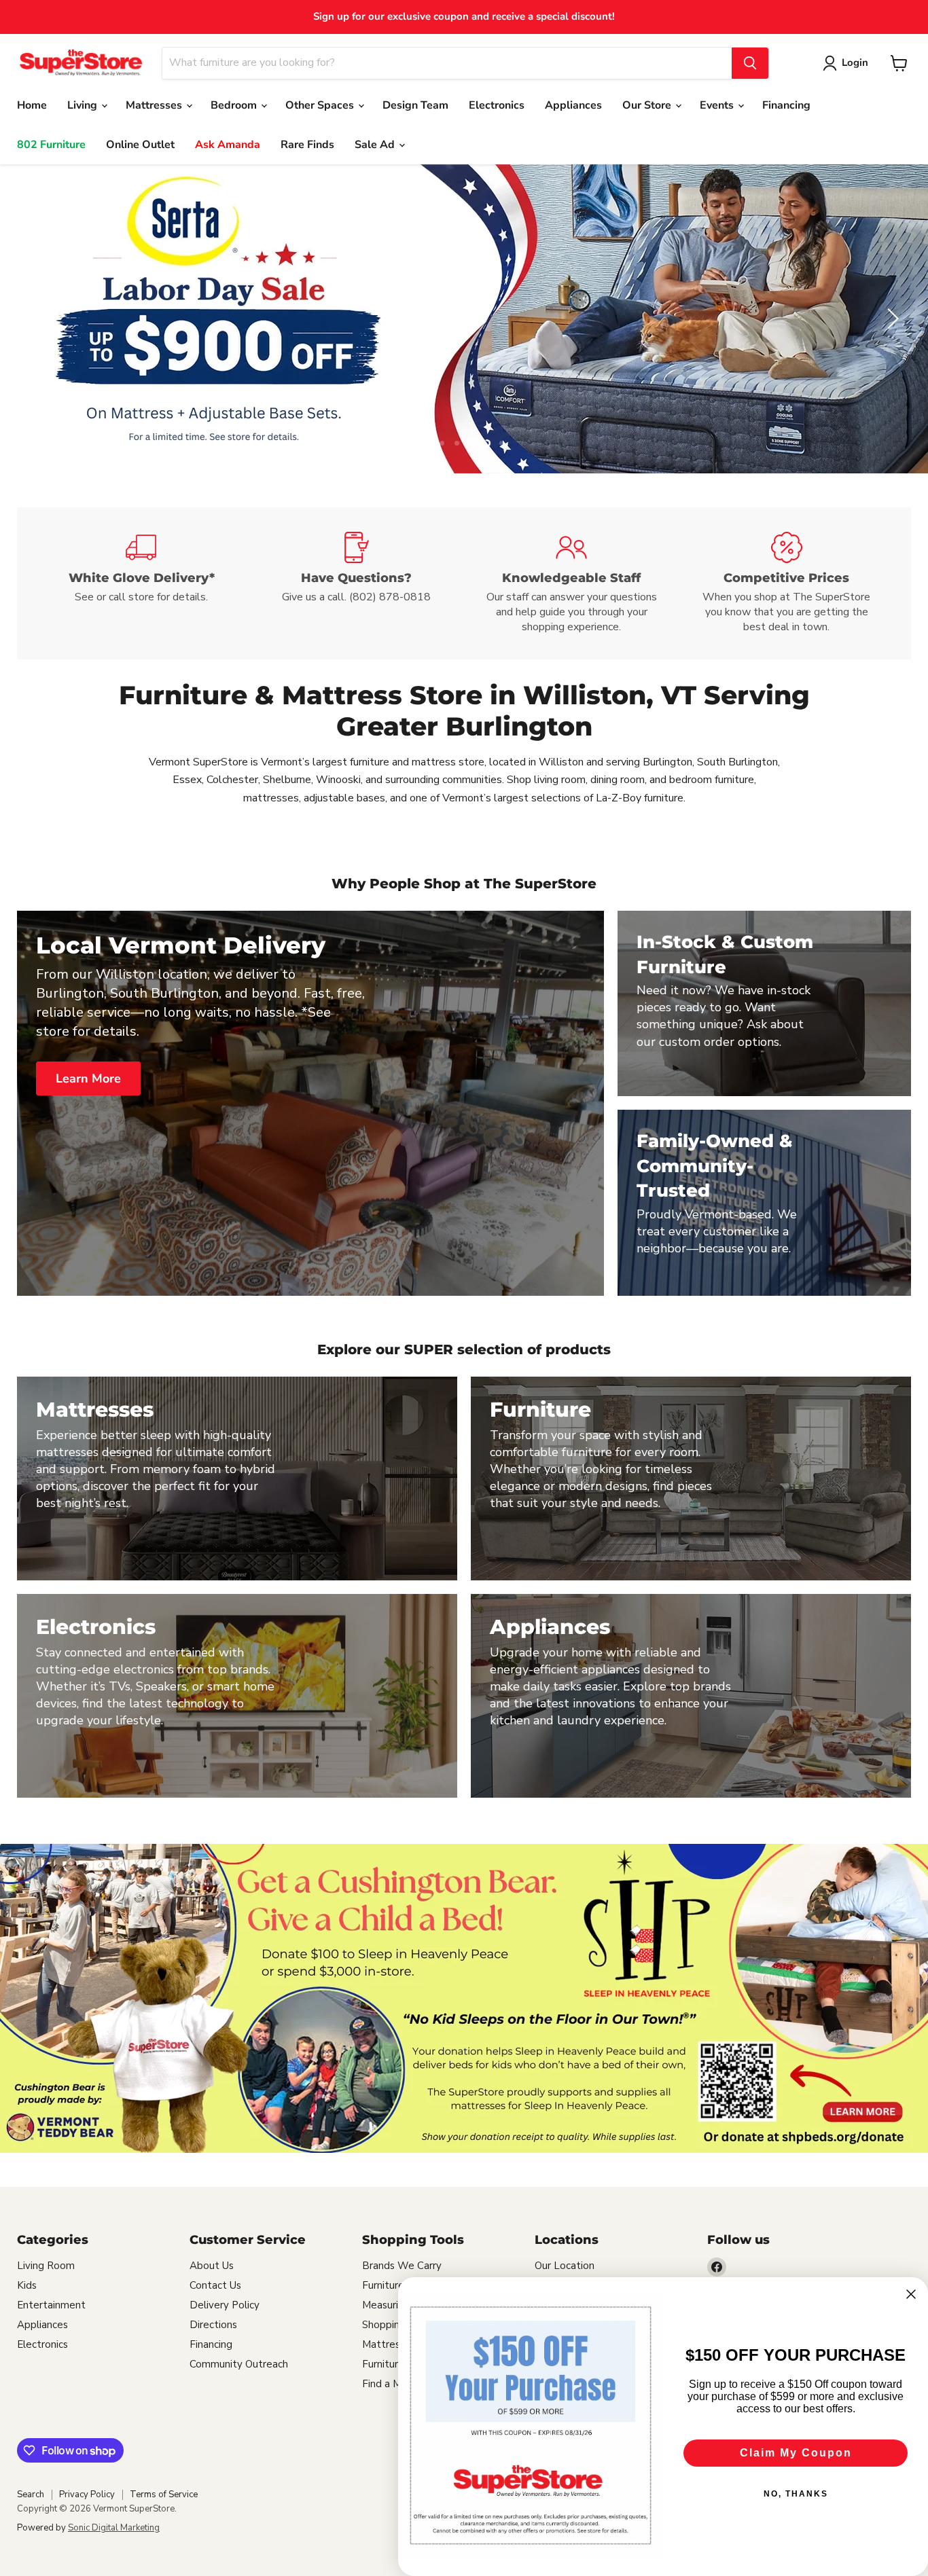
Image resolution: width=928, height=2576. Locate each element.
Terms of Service (164, 2495)
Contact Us (215, 2286)
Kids (27, 2286)
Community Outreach (239, 2365)
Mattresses (155, 105)
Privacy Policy (87, 2495)
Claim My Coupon (796, 2453)
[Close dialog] (911, 2294)
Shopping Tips (395, 2325)
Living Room (46, 2266)
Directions (213, 2325)
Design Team (415, 105)
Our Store (648, 105)
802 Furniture (51, 145)
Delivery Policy (225, 2306)
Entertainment (51, 2306)
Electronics (497, 105)
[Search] (750, 63)
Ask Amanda (228, 145)
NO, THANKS (796, 2494)
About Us (212, 2266)
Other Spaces (321, 105)
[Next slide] (891, 319)
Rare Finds (307, 145)
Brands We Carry (402, 2266)
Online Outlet (140, 145)
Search (31, 2495)
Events (718, 105)
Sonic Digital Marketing (114, 2528)
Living (84, 105)
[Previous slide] (37, 319)
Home (32, 105)
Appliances (573, 105)
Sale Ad (376, 145)
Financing (786, 105)
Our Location (565, 2266)
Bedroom (235, 105)
